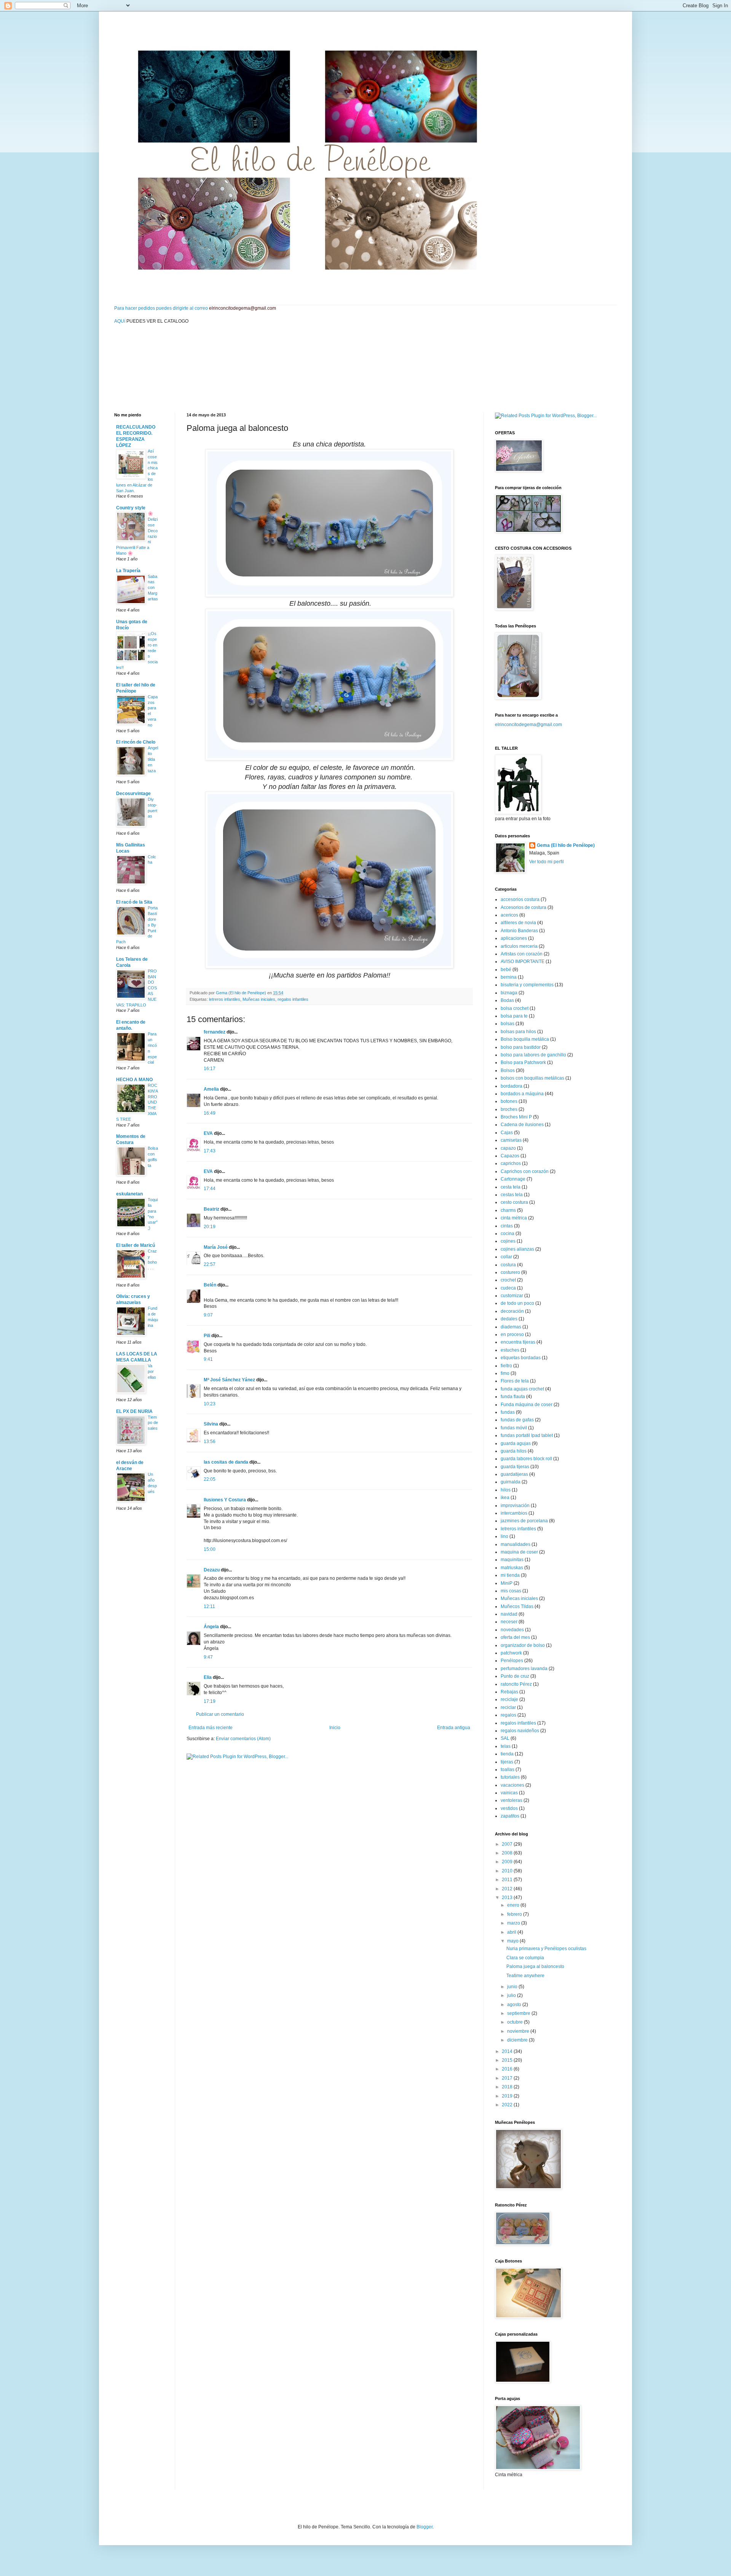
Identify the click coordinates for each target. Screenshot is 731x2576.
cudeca (508, 1288)
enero (514, 1905)
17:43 (210, 1151)
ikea (505, 1498)
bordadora (512, 1086)
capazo (508, 1148)
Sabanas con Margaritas (153, 588)
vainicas (509, 1793)
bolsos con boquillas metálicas (532, 1078)
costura (508, 1265)
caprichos (511, 1163)
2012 (508, 1889)
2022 (508, 2105)
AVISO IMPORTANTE (523, 962)
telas (506, 1746)
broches (509, 1109)
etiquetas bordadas (521, 1358)
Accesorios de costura (524, 907)
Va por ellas (152, 1371)
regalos (508, 1715)
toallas (508, 1770)
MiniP (507, 1583)
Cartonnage (513, 1179)
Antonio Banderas (519, 931)
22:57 (210, 1264)
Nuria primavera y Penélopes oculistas (546, 1949)
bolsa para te (514, 1016)
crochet (508, 1280)
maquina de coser (519, 1552)
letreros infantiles (225, 999)
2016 (508, 2069)
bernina (509, 977)
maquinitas (512, 1560)
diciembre (518, 2040)
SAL (505, 1738)
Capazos (510, 1156)
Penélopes (512, 1661)
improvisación (515, 1506)
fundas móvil (514, 1428)
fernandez (215, 1032)
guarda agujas (516, 1443)
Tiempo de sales (153, 1423)
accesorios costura (520, 899)
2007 (508, 1844)
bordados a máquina (522, 1094)
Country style (131, 508)
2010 (508, 1871)
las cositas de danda (226, 1462)
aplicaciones (514, 938)
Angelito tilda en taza (153, 759)
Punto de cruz (515, 1676)
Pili (207, 1336)
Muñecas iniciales (259, 999)
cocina (508, 1234)
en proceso (512, 1334)
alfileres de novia (518, 923)
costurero (510, 1272)
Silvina (211, 1424)
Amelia (211, 1089)
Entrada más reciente (211, 1728)
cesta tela (511, 1187)
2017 (508, 2078)
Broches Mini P (516, 1117)
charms (508, 1210)
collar (506, 1257)
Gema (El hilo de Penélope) (566, 845)
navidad (509, 1614)
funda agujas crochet (522, 1389)
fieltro (506, 1366)
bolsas (508, 1024)
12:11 (209, 1606)
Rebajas (509, 1692)
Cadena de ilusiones (522, 1125)
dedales (509, 1319)
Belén (210, 1285)
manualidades (516, 1544)
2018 (508, 2087)
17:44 (210, 1189)
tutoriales (510, 1777)
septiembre (519, 2013)
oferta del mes (515, 1637)
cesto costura (514, 1202)
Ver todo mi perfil (547, 862)
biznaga (509, 993)
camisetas (511, 1140)
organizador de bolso (523, 1645)
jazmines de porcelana (524, 1521)
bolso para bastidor (521, 1047)
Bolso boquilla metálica (525, 1039)
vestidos (509, 1808)
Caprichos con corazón (525, 1171)
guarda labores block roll (526, 1459)
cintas (507, 1226)
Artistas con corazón (522, 954)
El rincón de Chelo (136, 742)
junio (513, 1987)
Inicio (335, 1728)
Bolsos (508, 1070)
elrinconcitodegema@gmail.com (528, 725)
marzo (514, 1923)
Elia (208, 1677)
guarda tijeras (515, 1467)
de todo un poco (517, 1303)
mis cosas (511, 1591)
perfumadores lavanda (524, 1669)
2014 (508, 2051)
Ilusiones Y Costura (225, 1500)
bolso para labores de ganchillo (533, 1055)
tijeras (507, 1762)
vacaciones (512, 1785)
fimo (505, 1373)
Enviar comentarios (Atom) (243, 1739)
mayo (513, 1941)
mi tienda (510, 1575)
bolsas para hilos (518, 1032)
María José (216, 1247)
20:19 (210, 1227)
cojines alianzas (517, 1249)
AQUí (120, 321)
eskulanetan (129, 1194)
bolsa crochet (515, 1008)
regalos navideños (520, 1731)
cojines (508, 1241)
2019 (508, 2096)
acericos (509, 915)
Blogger (425, 2527)
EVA (208, 1133)
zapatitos (510, 1816)
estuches (510, 1350)
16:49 (210, 1113)
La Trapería (128, 571)
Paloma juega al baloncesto (535, 1966)
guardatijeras (514, 1474)
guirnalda (511, 1482)
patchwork (511, 1653)
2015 (508, 2060)
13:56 (210, 1442)
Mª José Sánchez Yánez (229, 1380)
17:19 (210, 1701)
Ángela (211, 1627)
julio (512, 1995)
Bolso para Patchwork (523, 1062)
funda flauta (513, 1397)
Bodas (507, 1000)
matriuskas (512, 1568)
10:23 (210, 1404)
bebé (506, 970)
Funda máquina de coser (527, 1405)
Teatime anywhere (525, 1976)
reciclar (508, 1707)
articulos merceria (519, 946)
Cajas (507, 1133)
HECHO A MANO (134, 1080)
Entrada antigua (454, 1728)
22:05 (210, 1479)
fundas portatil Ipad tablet (527, 1435)
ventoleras (512, 1800)
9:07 (208, 1315)
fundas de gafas (517, 1420)
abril (512, 1932)
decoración (512, 1311)
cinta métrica (514, 1218)
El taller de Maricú (136, 1245)
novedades (512, 1630)
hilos (506, 1490)
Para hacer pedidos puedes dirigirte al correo (195, 308)
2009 (508, 1862)
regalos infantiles (293, 999)
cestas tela (512, 1195)
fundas (508, 1412)
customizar (512, 1296)
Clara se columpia (525, 1958)
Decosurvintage (133, 794)
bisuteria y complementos (527, 985)
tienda (507, 1754)
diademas (511, 1327)
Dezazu (212, 1570)
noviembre (519, 2031)
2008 (508, 1853)
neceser (509, 1622)
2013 (508, 1898)
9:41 (208, 1359)
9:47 (208, 1657)
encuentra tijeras (518, 1342)
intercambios (514, 1513)
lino (504, 1536)
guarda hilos (514, 1451)
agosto (515, 2005)
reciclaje (509, 1699)
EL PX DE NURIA (134, 1411)
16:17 (210, 1069)
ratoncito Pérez (516, 1684)
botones (509, 1101)
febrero (515, 1914)
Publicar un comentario (220, 1714)
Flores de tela (515, 1381)
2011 (508, 1880)
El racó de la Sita (134, 902)
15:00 (210, 1549)
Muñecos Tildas (517, 1606)
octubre (516, 2022)
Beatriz (211, 1209)
